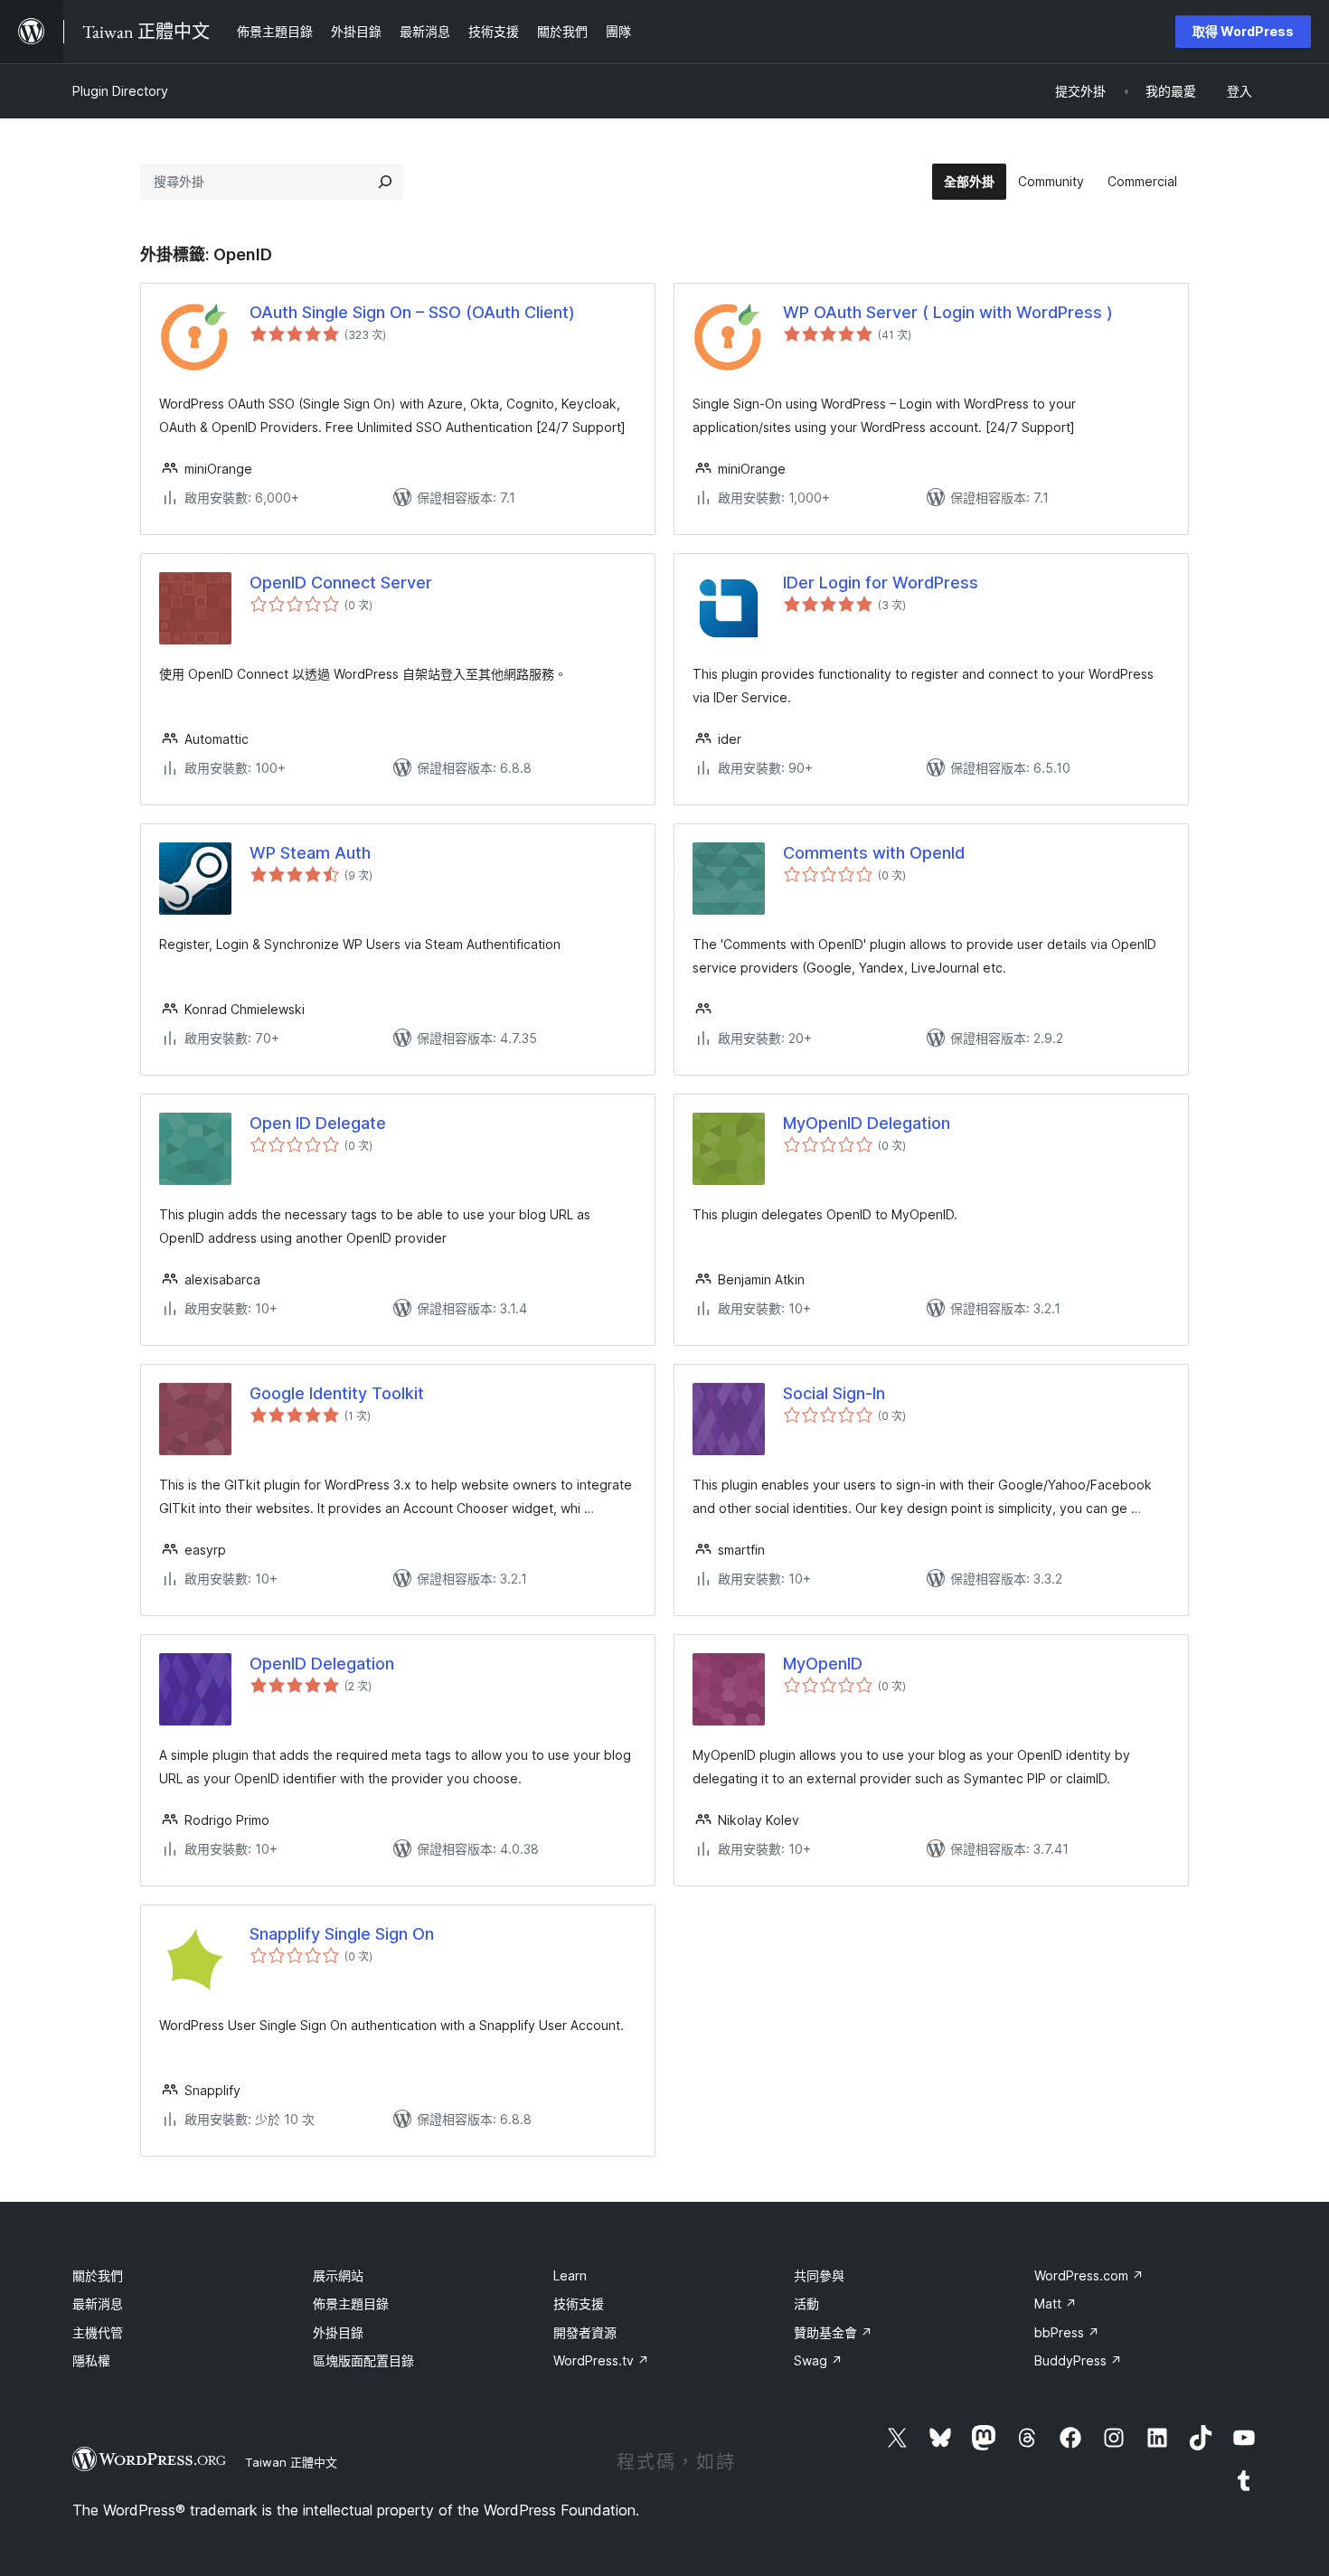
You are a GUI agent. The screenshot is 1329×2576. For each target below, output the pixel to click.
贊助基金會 (833, 2332)
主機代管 (98, 2332)
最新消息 (98, 2303)
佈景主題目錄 (351, 2303)
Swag (818, 2360)
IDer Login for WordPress (881, 583)
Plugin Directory (120, 91)
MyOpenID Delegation (867, 1123)
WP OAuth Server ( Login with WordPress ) (948, 312)
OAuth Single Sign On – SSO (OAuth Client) (412, 312)
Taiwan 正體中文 (291, 2462)
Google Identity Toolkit (337, 1393)
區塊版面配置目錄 (363, 2360)
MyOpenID (823, 1664)
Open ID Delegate (318, 1123)
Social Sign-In (834, 1393)
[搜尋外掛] (385, 182)
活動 (806, 2303)
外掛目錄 (338, 2332)
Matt (1056, 2303)
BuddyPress (1078, 2360)
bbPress (1067, 2332)
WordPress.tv (601, 2360)
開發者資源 (585, 2332)
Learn (570, 2275)
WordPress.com (1089, 2275)
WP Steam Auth (310, 853)
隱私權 (91, 2360)
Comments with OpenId (874, 853)
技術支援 (579, 2303)
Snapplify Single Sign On (342, 1934)
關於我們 (98, 2275)
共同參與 (819, 2275)
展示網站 (338, 2275)
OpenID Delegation (322, 1664)
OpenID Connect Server (341, 583)
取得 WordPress (1243, 31)
